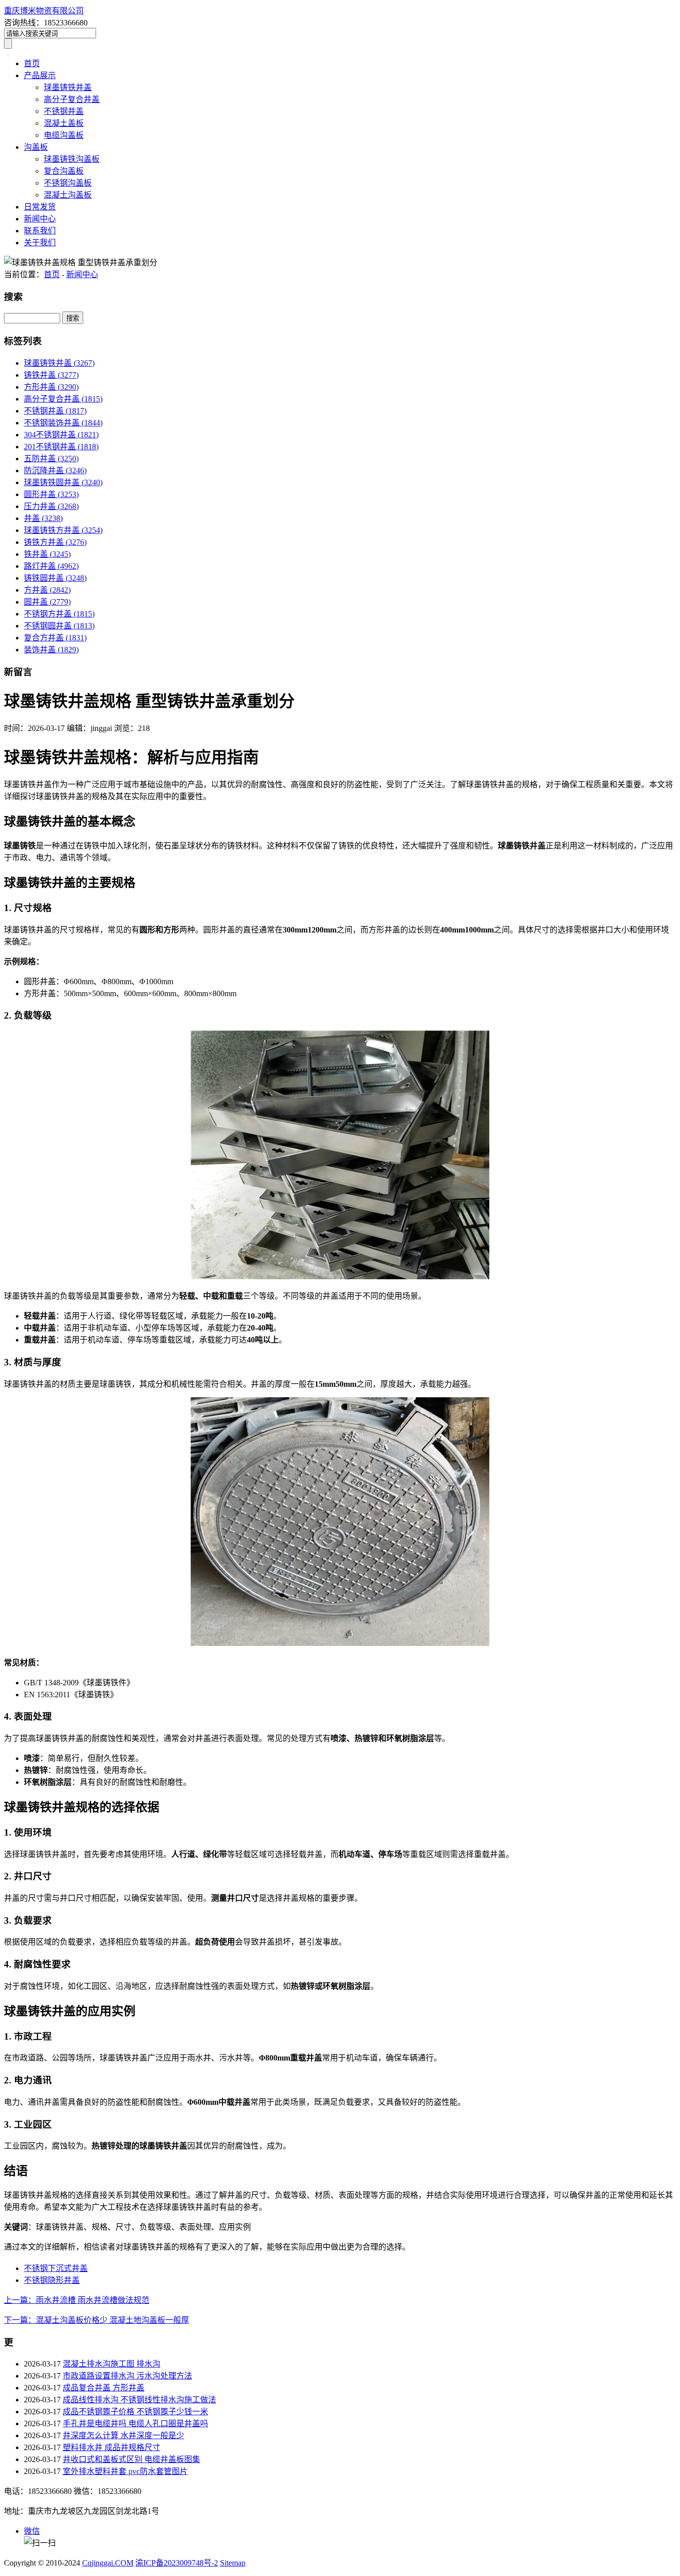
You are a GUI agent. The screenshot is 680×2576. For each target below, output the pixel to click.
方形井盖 (51, 387)
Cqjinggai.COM (108, 2563)
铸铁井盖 (51, 375)
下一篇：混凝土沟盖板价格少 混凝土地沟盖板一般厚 (97, 2320)
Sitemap (233, 2563)
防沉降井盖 (55, 470)
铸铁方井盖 (55, 542)
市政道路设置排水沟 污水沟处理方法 (127, 2376)
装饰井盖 (51, 650)
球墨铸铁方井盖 (63, 530)
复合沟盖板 (64, 171)
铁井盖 (47, 554)
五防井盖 (51, 459)
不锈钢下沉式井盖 (56, 2268)
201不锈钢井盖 (61, 447)
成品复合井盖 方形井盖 (104, 2388)
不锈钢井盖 (64, 111)
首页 (32, 63)
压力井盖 (51, 506)
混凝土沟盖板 (68, 195)
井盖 (43, 518)
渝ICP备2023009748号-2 (177, 2563)
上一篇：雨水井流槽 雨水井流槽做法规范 (77, 2300)
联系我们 (40, 231)
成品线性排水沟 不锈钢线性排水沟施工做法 (139, 2400)
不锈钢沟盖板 (68, 183)
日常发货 (40, 207)
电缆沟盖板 (64, 135)
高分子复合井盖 (72, 99)
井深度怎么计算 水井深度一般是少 (123, 2435)
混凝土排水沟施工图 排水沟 (112, 2364)
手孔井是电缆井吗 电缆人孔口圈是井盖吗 (135, 2423)
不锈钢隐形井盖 (52, 2280)
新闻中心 (40, 219)
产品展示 (40, 75)
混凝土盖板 (64, 123)
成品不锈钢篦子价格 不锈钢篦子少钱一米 (135, 2412)
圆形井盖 (51, 494)
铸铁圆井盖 (55, 578)
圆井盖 (47, 602)
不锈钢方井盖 (59, 614)
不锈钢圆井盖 (59, 626)
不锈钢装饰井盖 (63, 423)
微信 (32, 2531)
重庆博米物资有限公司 (44, 11)
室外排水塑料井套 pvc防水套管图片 (125, 2471)
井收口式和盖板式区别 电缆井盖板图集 (131, 2459)
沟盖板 (36, 147)
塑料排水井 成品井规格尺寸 (112, 2447)
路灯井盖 (51, 566)
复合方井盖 (55, 638)
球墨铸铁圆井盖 (63, 482)
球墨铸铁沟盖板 (72, 159)
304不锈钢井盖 (61, 435)
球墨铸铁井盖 (68, 87)
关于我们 (40, 243)
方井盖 (47, 590)
